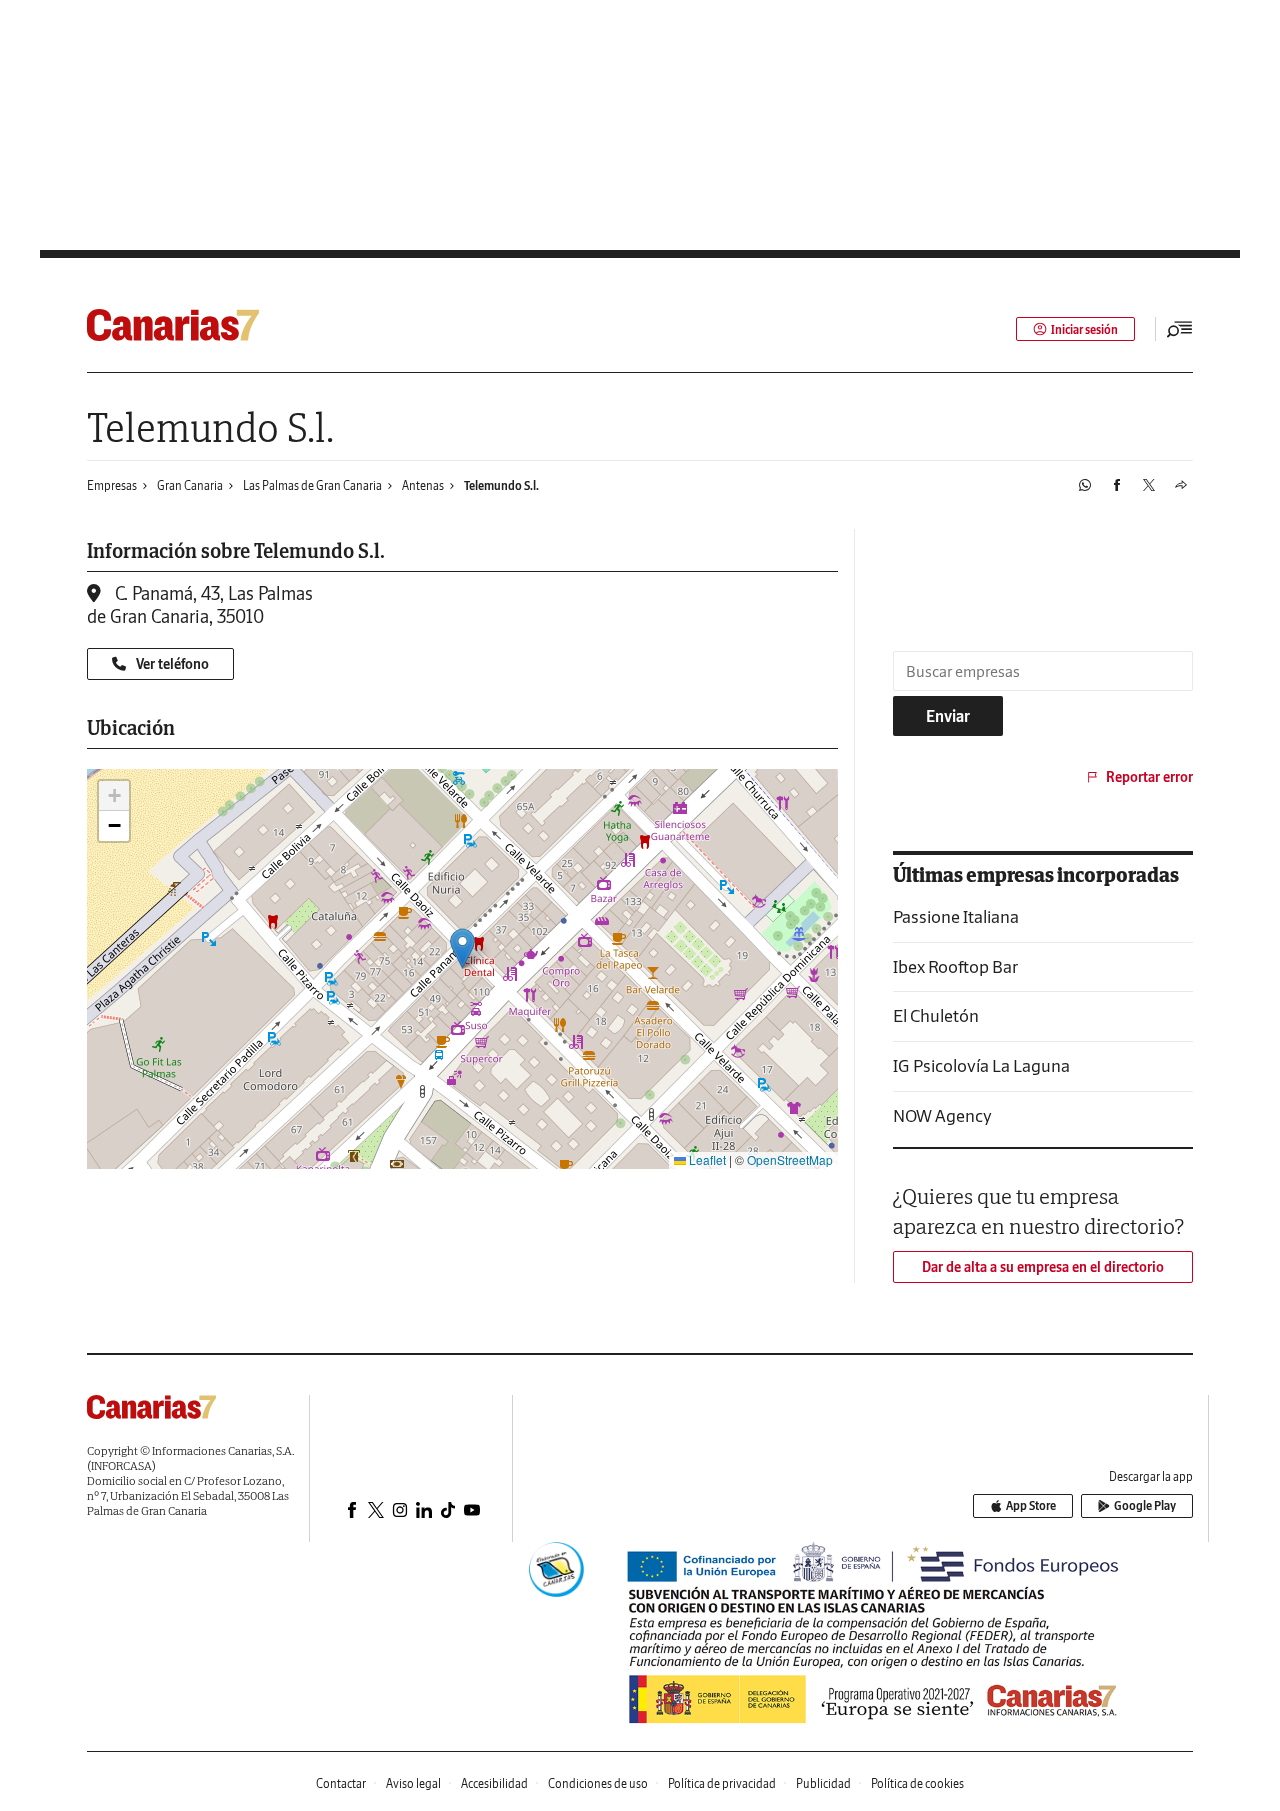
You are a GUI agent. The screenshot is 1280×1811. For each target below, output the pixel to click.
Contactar (341, 1783)
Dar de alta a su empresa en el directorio (1043, 1267)
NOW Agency (942, 1115)
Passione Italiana (956, 916)
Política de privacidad (722, 1783)
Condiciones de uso (598, 1783)
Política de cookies (917, 1783)
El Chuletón (936, 1015)
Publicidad (823, 1783)
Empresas (112, 485)
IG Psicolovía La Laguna (981, 1065)
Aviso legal (413, 1783)
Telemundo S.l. (501, 485)
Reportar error (1149, 777)
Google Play (1145, 1505)
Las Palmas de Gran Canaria (312, 485)
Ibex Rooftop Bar (955, 966)
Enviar (948, 716)
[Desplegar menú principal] (1180, 329)
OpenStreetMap (790, 1159)
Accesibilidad (494, 1783)
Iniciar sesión (1084, 329)
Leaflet (706, 1159)
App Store (1031, 1505)
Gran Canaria (190, 485)
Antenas (423, 485)
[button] (462, 948)
